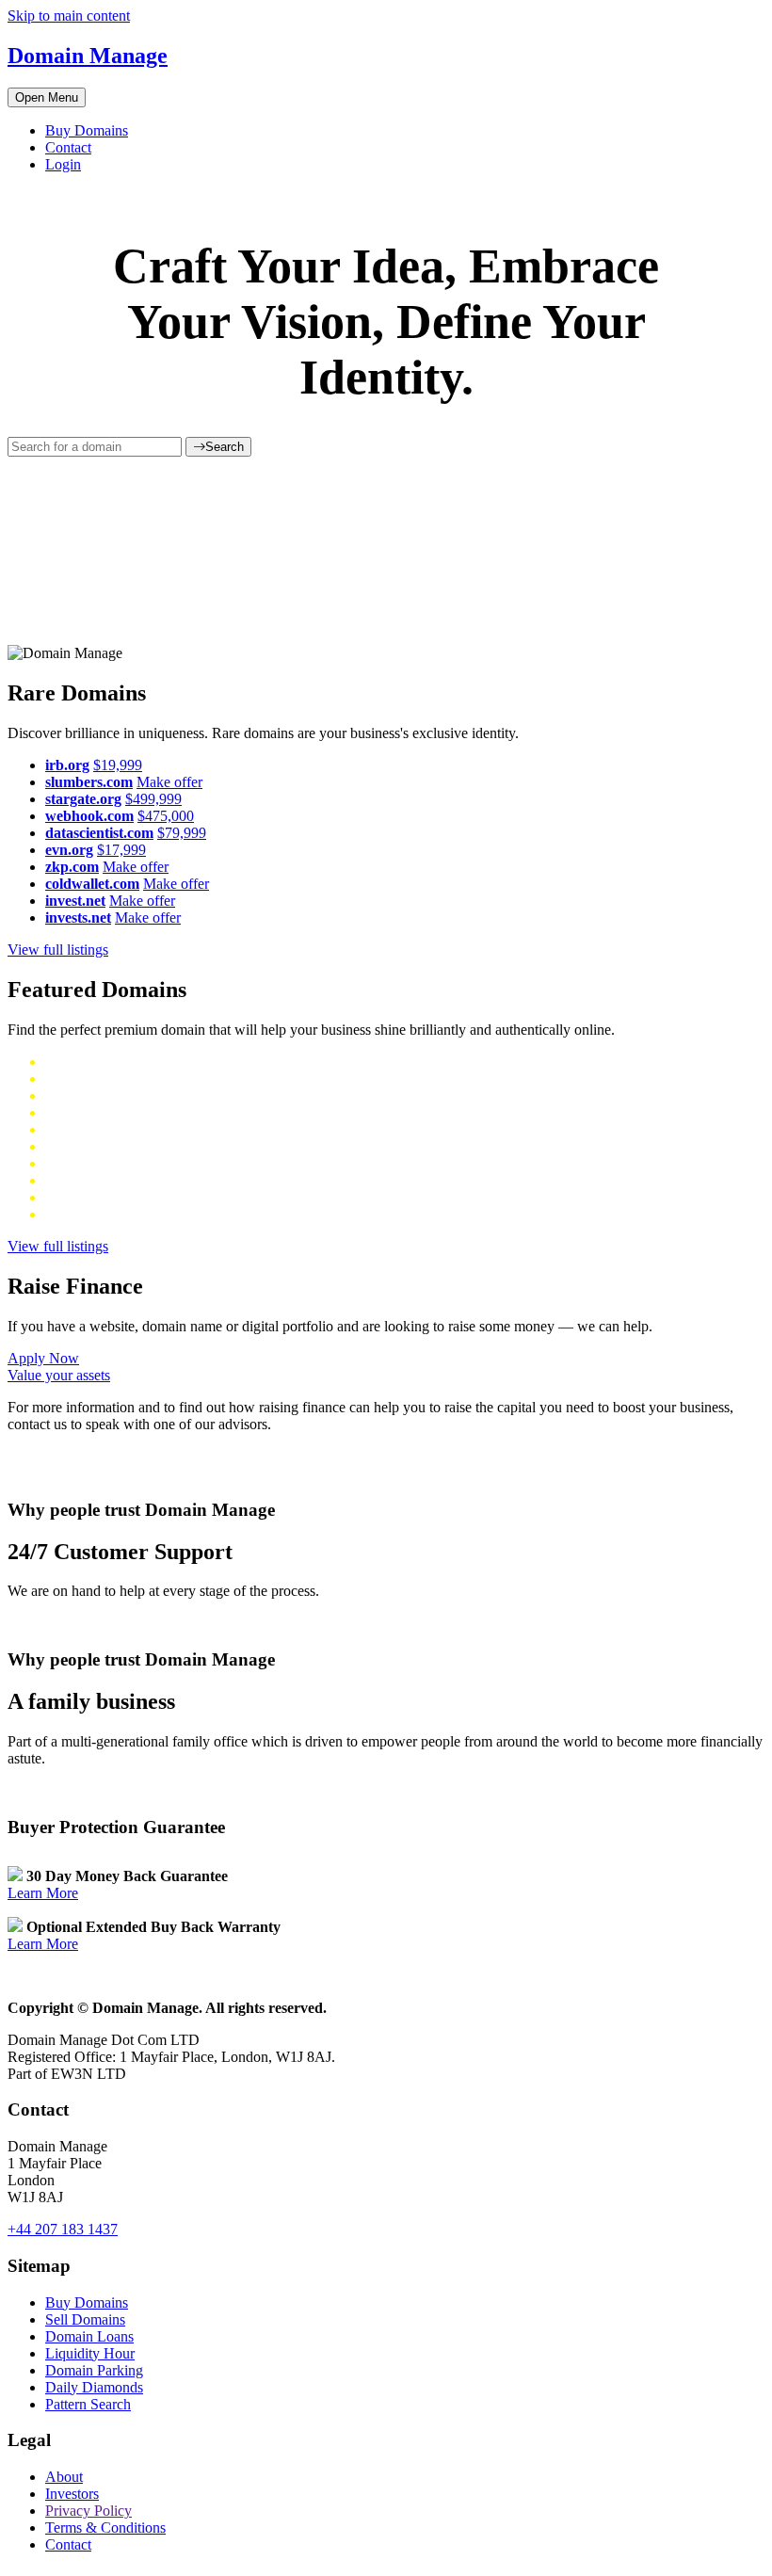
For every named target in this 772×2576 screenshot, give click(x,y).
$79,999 (182, 833)
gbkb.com (75, 1146)
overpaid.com (86, 1180)
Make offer (169, 782)
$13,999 (119, 1062)
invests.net (78, 918)
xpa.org (68, 1062)
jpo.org (66, 1214)
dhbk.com (75, 1129)
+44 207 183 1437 (63, 2229)
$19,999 (118, 765)
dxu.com (71, 1095)
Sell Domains (85, 2319)
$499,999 (153, 799)
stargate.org (83, 799)
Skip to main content (69, 16)
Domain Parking (94, 2370)
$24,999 (157, 1197)
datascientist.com (99, 833)
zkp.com (72, 867)
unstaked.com (86, 1079)
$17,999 (121, 850)
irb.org (67, 765)
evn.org (69, 850)
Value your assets (59, 1375)
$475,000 (166, 816)
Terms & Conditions (105, 2528)
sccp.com (73, 1163)
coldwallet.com (92, 884)
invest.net (75, 901)
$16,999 (116, 1214)
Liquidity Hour (90, 2353)
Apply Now (43, 1358)
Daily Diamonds (94, 2387)
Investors (72, 2494)
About (64, 2477)
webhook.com (89, 816)
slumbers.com (89, 782)
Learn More (43, 1893)
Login (63, 164)
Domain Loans (89, 2336)
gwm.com (75, 1112)
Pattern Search (88, 2404)
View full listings (58, 950)
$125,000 (133, 1163)
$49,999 (125, 1095)
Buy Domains (87, 130)
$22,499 (154, 1180)
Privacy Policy (88, 2511)
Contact (68, 147)
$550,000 (137, 1112)
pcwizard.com (87, 1197)
